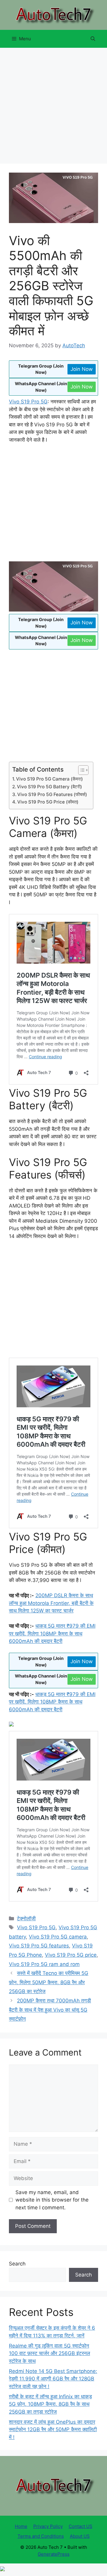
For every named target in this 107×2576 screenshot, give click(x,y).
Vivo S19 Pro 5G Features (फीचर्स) (52, 794)
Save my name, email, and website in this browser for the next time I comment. (52, 2200)
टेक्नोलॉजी (26, 1918)
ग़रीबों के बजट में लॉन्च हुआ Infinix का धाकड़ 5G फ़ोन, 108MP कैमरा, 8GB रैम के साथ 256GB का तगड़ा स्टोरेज (50, 2404)
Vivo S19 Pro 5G (28, 402)
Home (21, 2526)
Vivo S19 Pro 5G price (71, 1955)
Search (17, 2264)
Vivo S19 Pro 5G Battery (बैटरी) (49, 787)
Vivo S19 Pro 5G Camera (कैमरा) (49, 779)
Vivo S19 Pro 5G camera (58, 1937)
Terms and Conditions (41, 2536)
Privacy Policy (48, 2526)
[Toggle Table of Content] (80, 770)
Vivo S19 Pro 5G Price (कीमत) (48, 802)
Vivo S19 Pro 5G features (39, 1946)
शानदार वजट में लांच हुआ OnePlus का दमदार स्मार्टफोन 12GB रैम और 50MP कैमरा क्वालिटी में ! (53, 2430)
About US (80, 2536)
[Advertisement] (53, 107)
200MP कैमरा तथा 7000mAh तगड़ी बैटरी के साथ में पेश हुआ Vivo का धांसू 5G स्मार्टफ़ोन (50, 2010)
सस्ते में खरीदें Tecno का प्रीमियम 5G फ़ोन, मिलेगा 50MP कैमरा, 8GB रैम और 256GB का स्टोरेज (49, 1982)
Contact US (81, 2526)
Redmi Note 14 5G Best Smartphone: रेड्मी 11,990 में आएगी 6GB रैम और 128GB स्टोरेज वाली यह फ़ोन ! (53, 2379)
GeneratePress (54, 2554)
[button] (93, 39)
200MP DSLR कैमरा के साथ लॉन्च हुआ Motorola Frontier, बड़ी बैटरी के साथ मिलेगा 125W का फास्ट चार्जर (51, 1603)
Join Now (82, 369)
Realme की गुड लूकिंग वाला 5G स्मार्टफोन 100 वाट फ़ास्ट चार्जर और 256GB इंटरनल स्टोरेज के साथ (49, 2353)
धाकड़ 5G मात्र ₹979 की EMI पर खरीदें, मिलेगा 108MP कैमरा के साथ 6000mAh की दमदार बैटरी (52, 1633)
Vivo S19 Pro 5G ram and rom (44, 1964)
